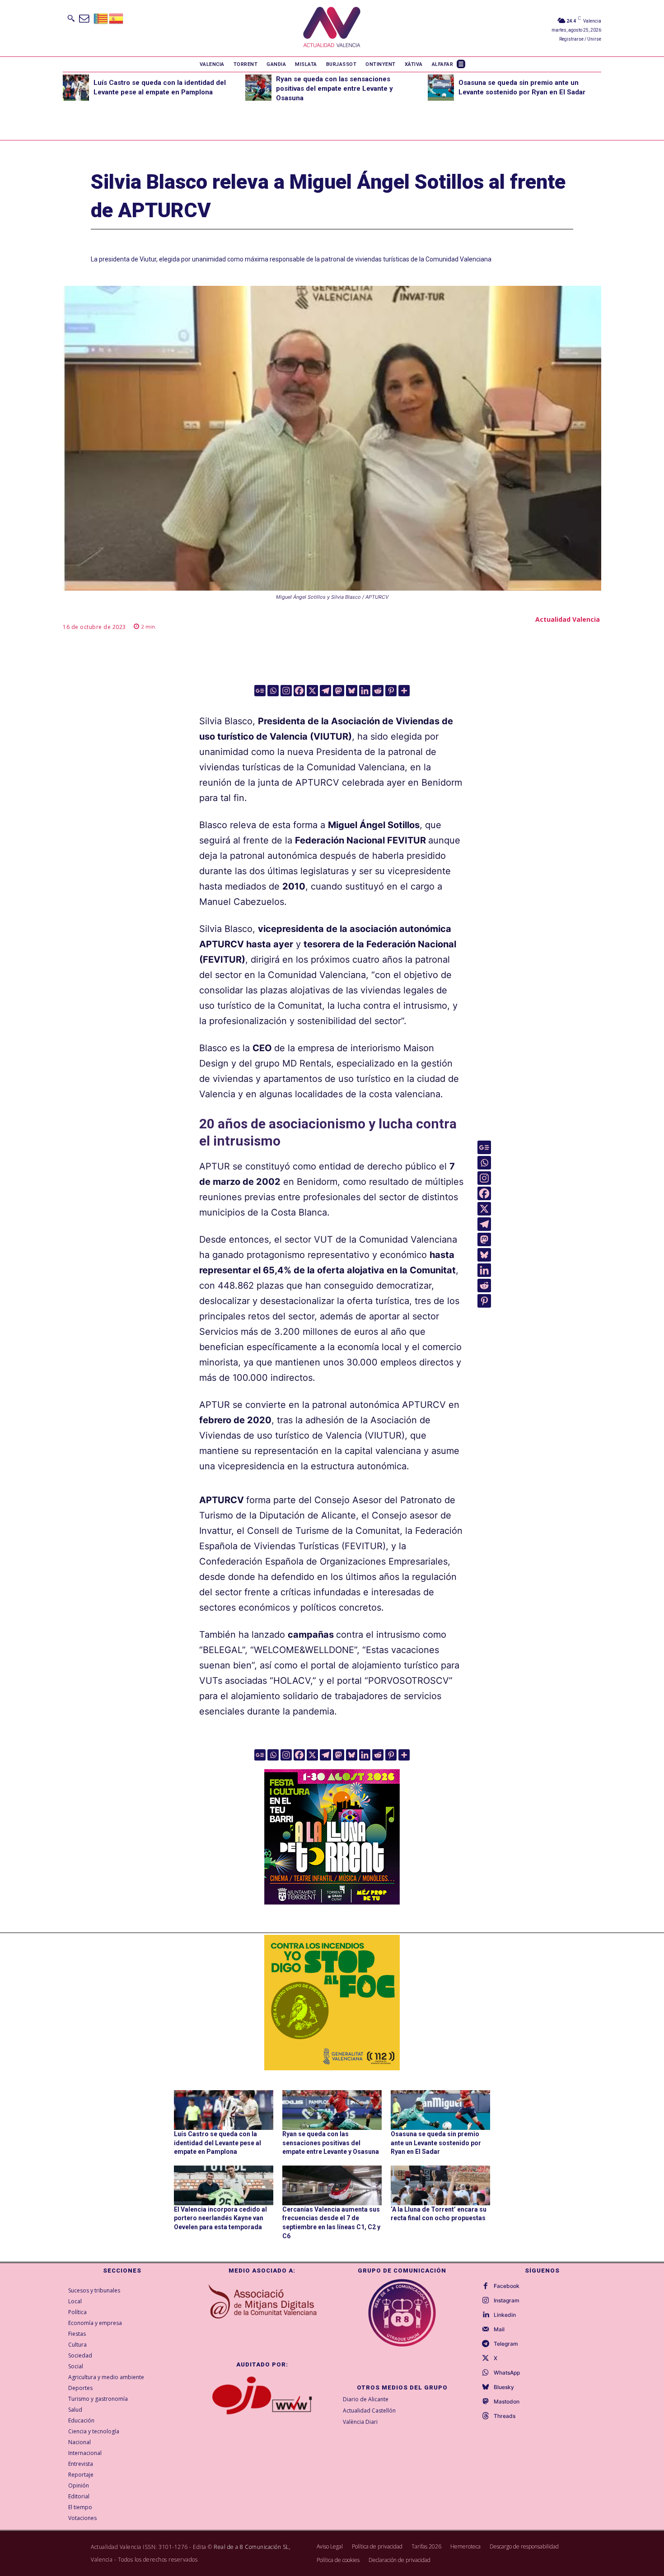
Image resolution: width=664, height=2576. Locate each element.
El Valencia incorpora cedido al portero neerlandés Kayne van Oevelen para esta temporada (220, 2218)
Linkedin (505, 2315)
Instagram (507, 2301)
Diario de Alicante (366, 2399)
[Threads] (486, 2416)
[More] (404, 691)
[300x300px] (332, 1901)
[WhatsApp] (486, 2373)
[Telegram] (325, 691)
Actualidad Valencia (568, 619)
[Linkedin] (365, 691)
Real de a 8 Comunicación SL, (252, 2547)
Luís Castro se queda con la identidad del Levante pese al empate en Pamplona (217, 2143)
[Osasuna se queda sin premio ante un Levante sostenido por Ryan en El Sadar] (441, 88)
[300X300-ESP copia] (332, 2003)
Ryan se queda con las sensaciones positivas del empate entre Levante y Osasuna (334, 89)
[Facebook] (299, 691)
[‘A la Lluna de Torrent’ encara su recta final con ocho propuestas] (440, 2185)
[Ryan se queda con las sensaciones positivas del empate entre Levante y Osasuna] (258, 88)
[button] (71, 18)
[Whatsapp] (273, 691)
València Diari (360, 2422)
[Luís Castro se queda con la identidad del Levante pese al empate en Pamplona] (76, 88)
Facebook (507, 2286)
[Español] (117, 18)
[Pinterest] (391, 691)
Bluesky (504, 2387)
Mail (499, 2329)
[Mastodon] (339, 691)
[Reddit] (378, 691)
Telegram (506, 2344)
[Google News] (260, 691)
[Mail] (486, 2329)
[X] (312, 691)
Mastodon (507, 2402)
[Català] (101, 18)
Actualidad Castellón (369, 2411)
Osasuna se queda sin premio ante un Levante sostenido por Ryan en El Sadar (436, 2143)
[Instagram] (286, 691)
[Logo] (332, 28)
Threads (505, 2416)
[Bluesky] (352, 691)
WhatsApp (507, 2373)
